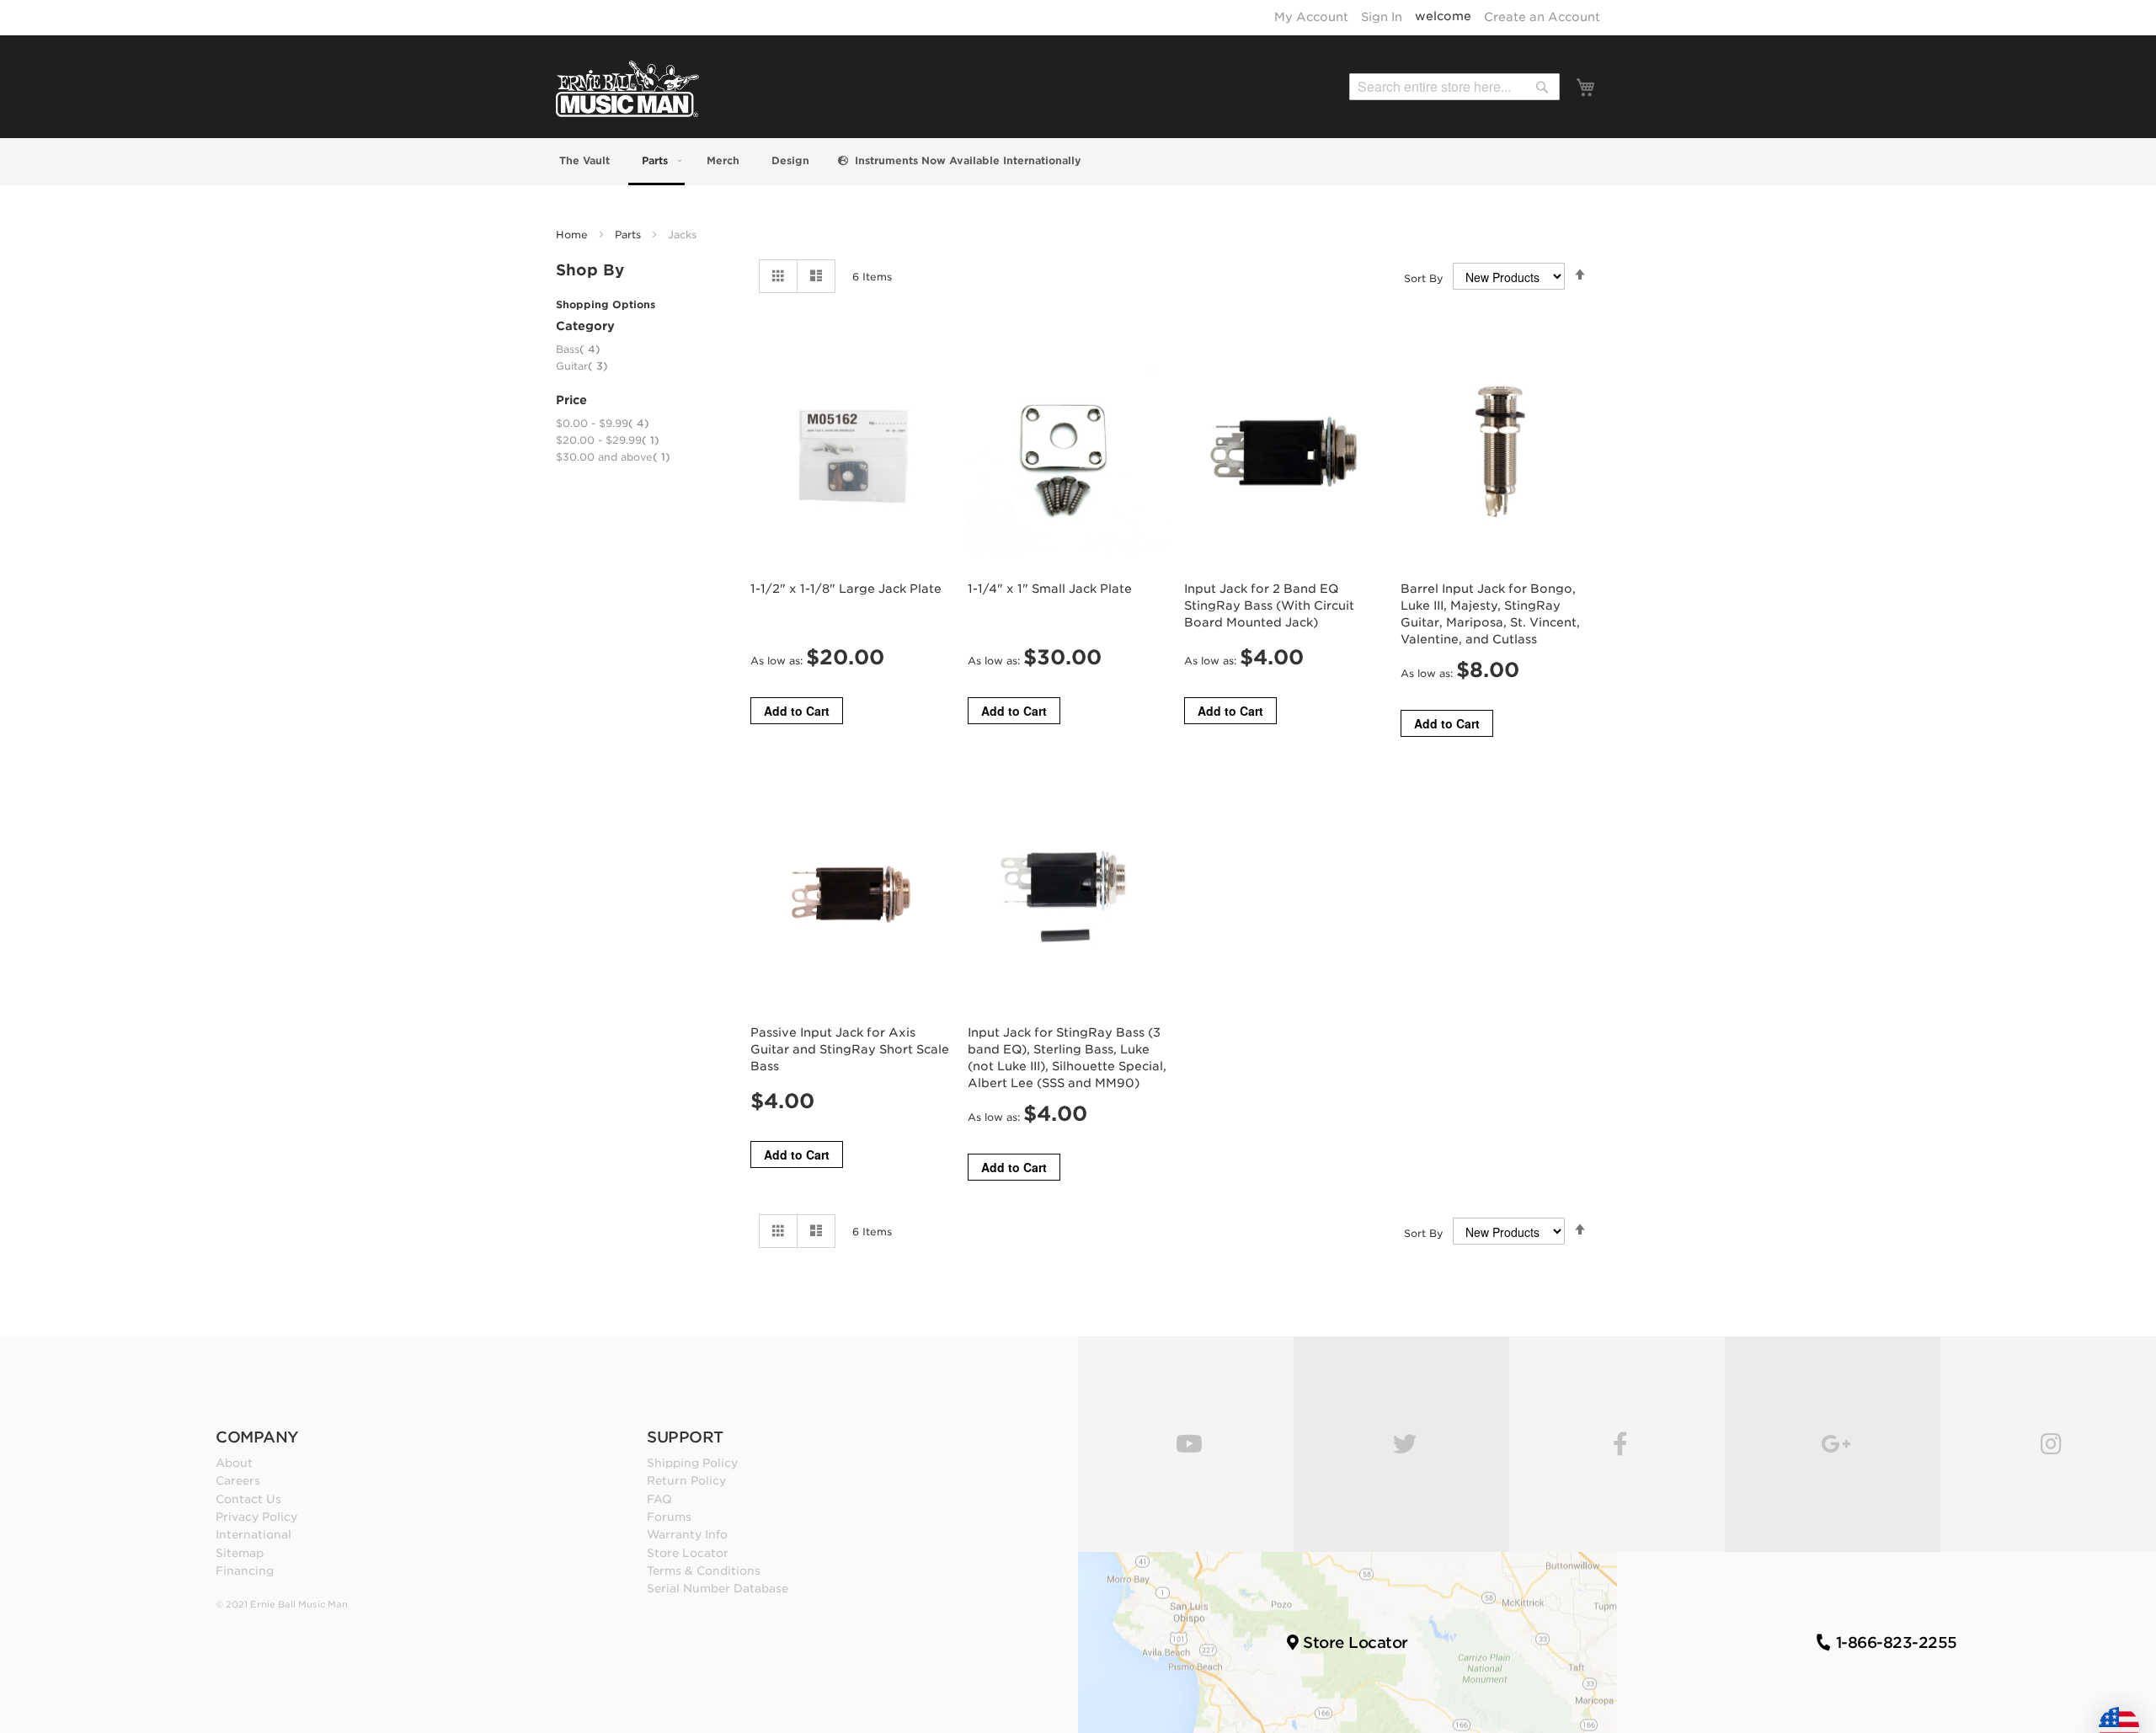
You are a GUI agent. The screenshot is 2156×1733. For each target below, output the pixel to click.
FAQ (659, 1499)
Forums (669, 1517)
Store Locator (688, 1553)
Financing (245, 1570)
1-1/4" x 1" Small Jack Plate (1050, 589)
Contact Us (248, 1499)
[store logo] (627, 89)
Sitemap (240, 1553)
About (234, 1463)
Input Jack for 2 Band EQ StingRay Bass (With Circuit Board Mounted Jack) (1269, 605)
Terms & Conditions (704, 1570)
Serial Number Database (718, 1588)
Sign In (1382, 17)
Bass (578, 349)
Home (574, 235)
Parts (630, 235)
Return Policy (686, 1480)
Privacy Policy (256, 1517)
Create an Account (1542, 17)
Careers (238, 1480)
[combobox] (1454, 87)
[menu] (1078, 162)
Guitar (582, 366)
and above (613, 457)
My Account (1311, 17)
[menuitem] (583, 160)
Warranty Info (687, 1534)
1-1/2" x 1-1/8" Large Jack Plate (846, 589)
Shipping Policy (692, 1463)
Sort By (1424, 278)
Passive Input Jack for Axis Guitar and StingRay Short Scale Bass (850, 1049)
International (253, 1534)
